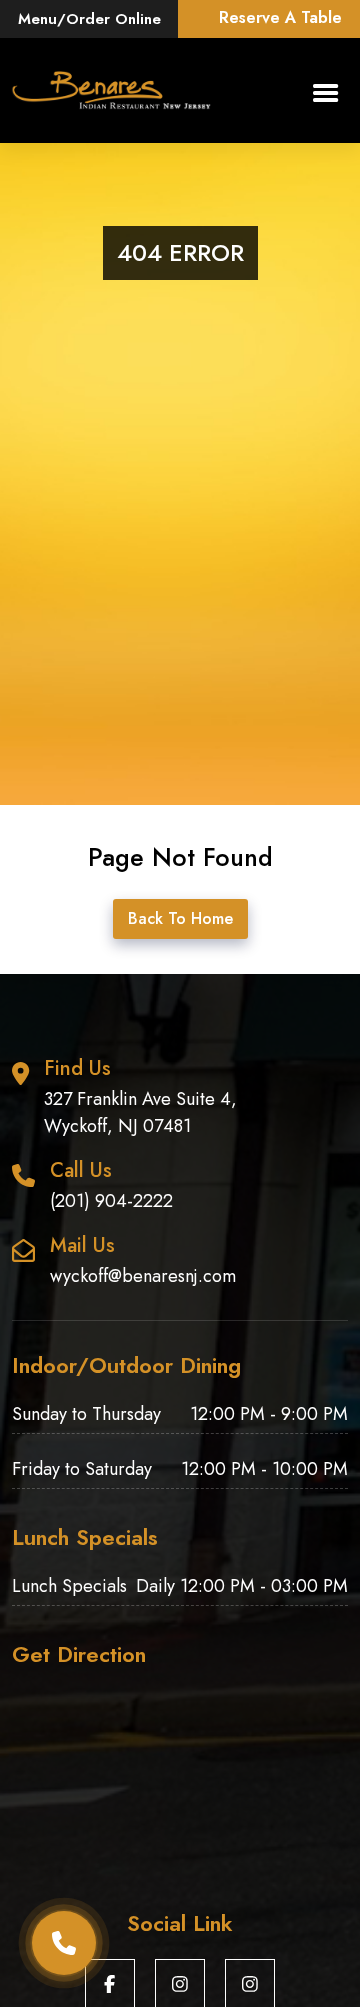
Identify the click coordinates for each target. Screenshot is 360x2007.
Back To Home (180, 918)
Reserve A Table (280, 17)
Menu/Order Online (89, 19)
